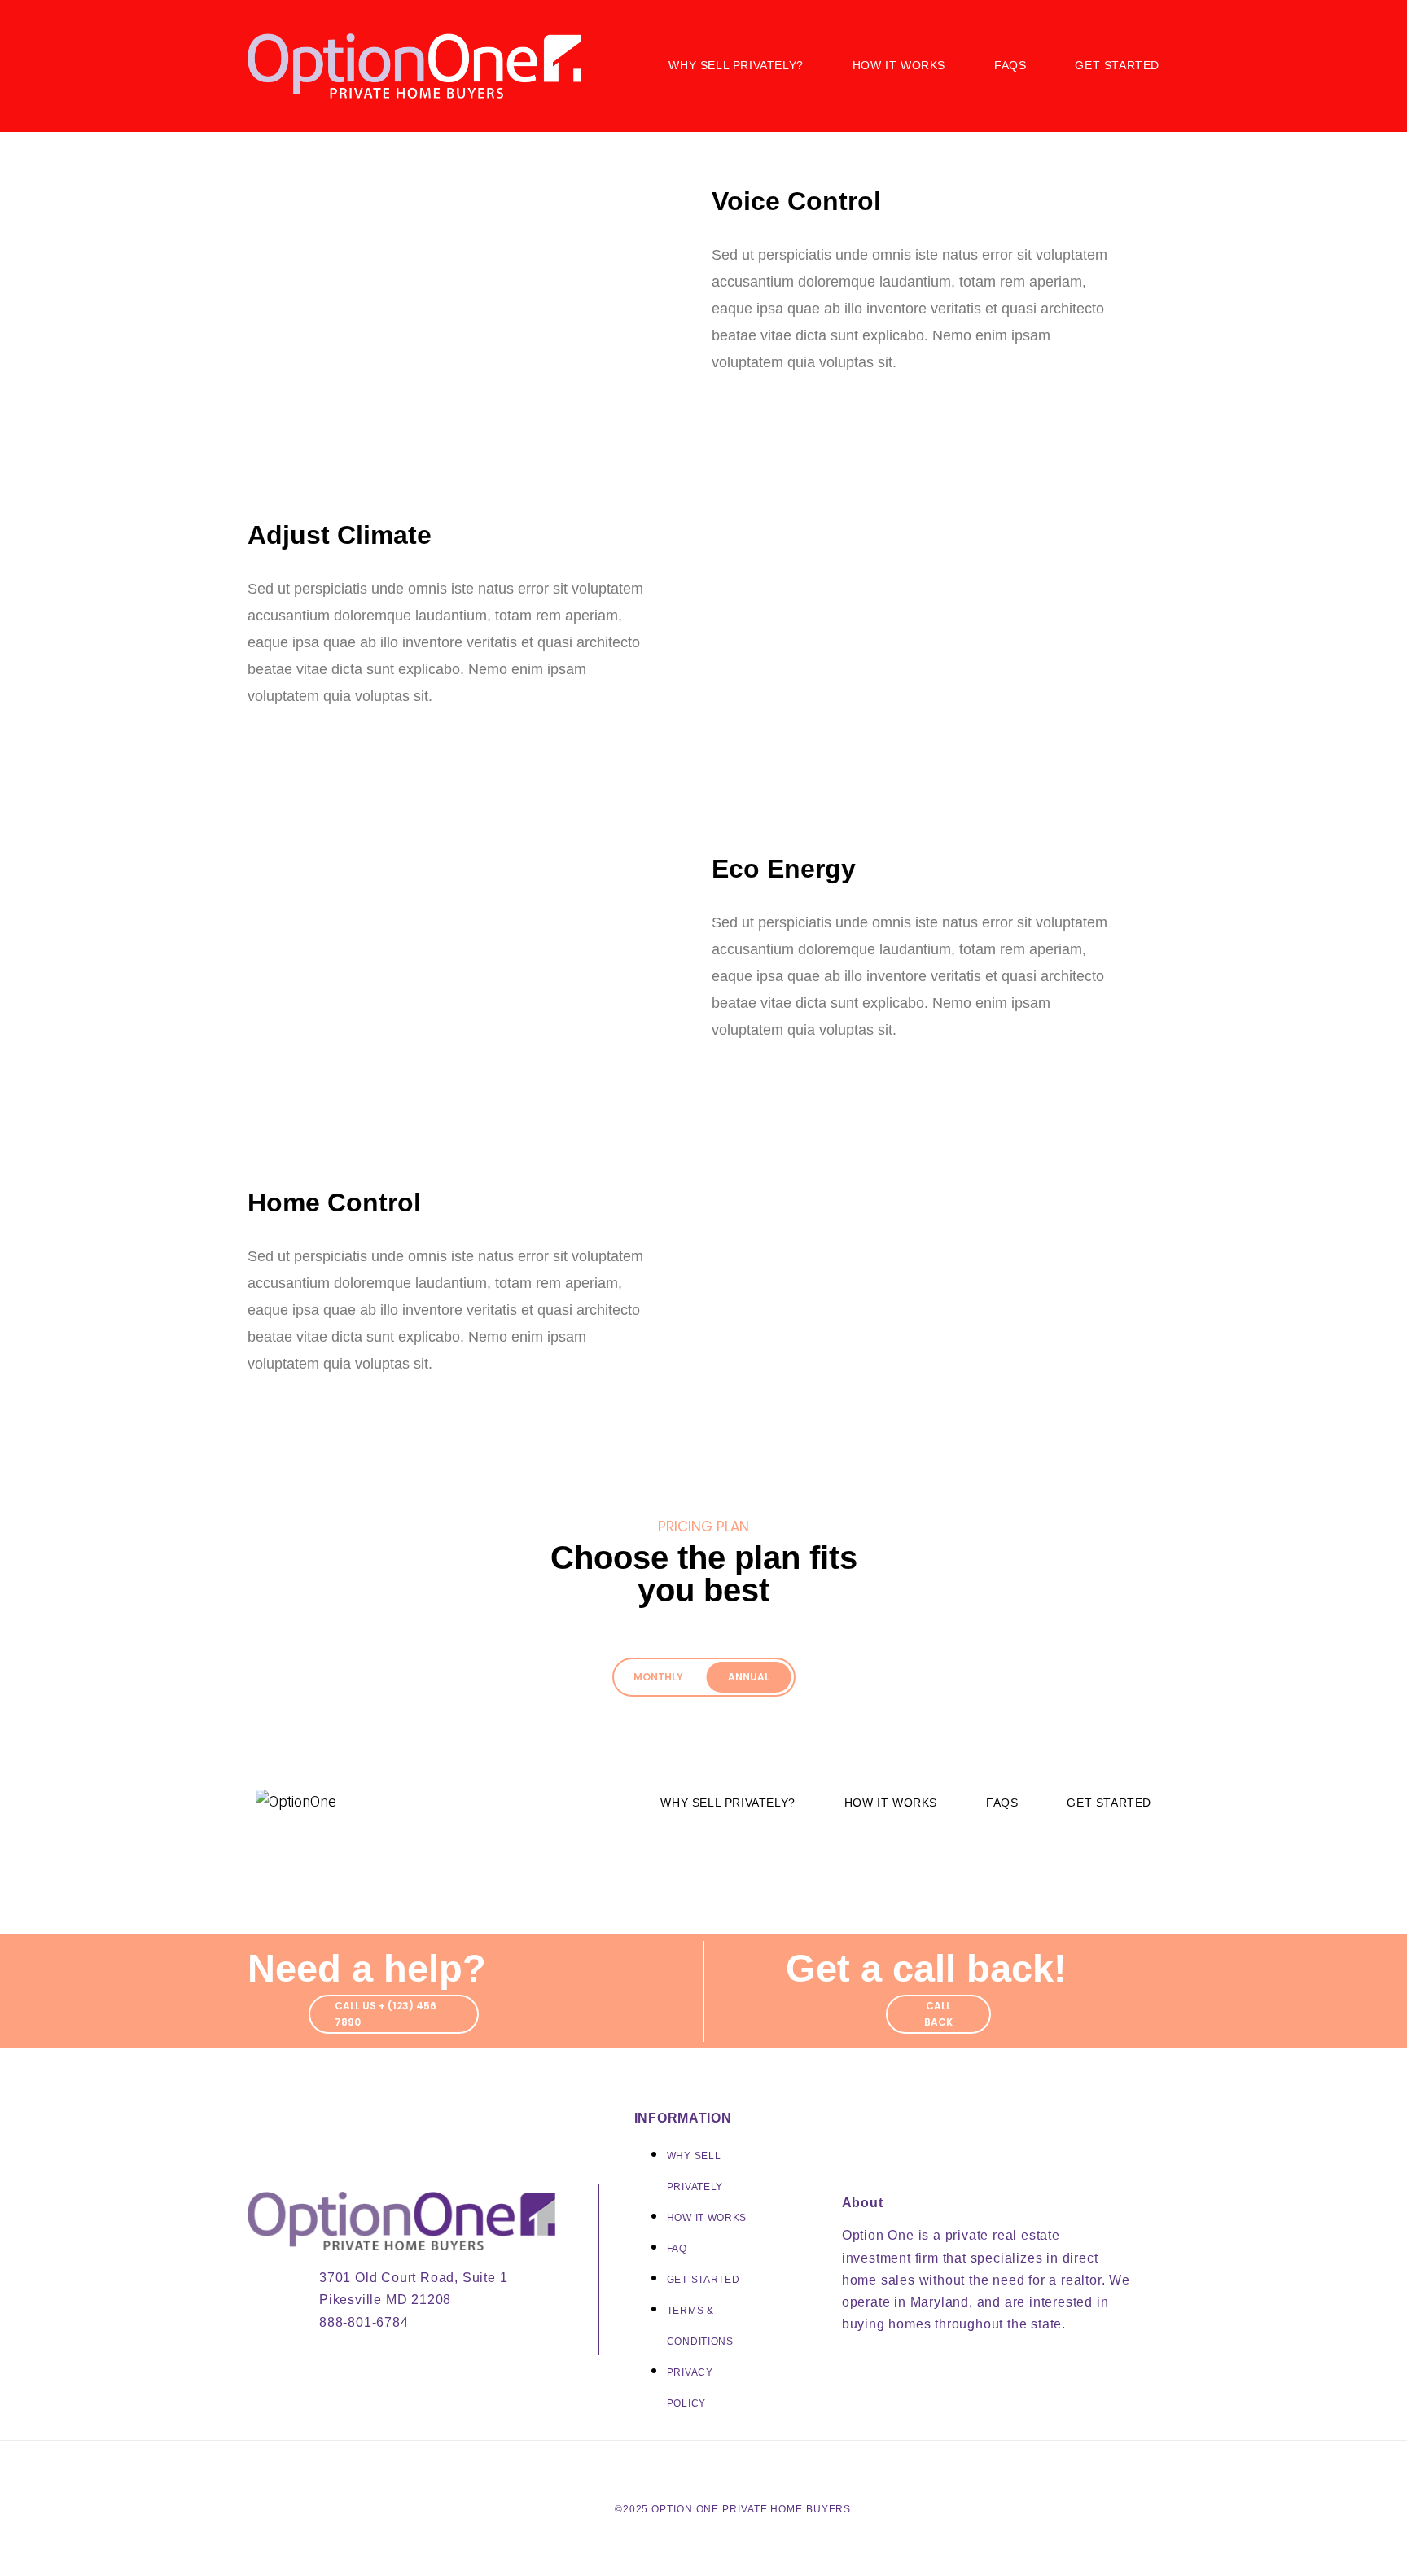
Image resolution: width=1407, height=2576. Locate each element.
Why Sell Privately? (736, 65)
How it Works (899, 65)
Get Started (1117, 65)
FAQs (1010, 65)
